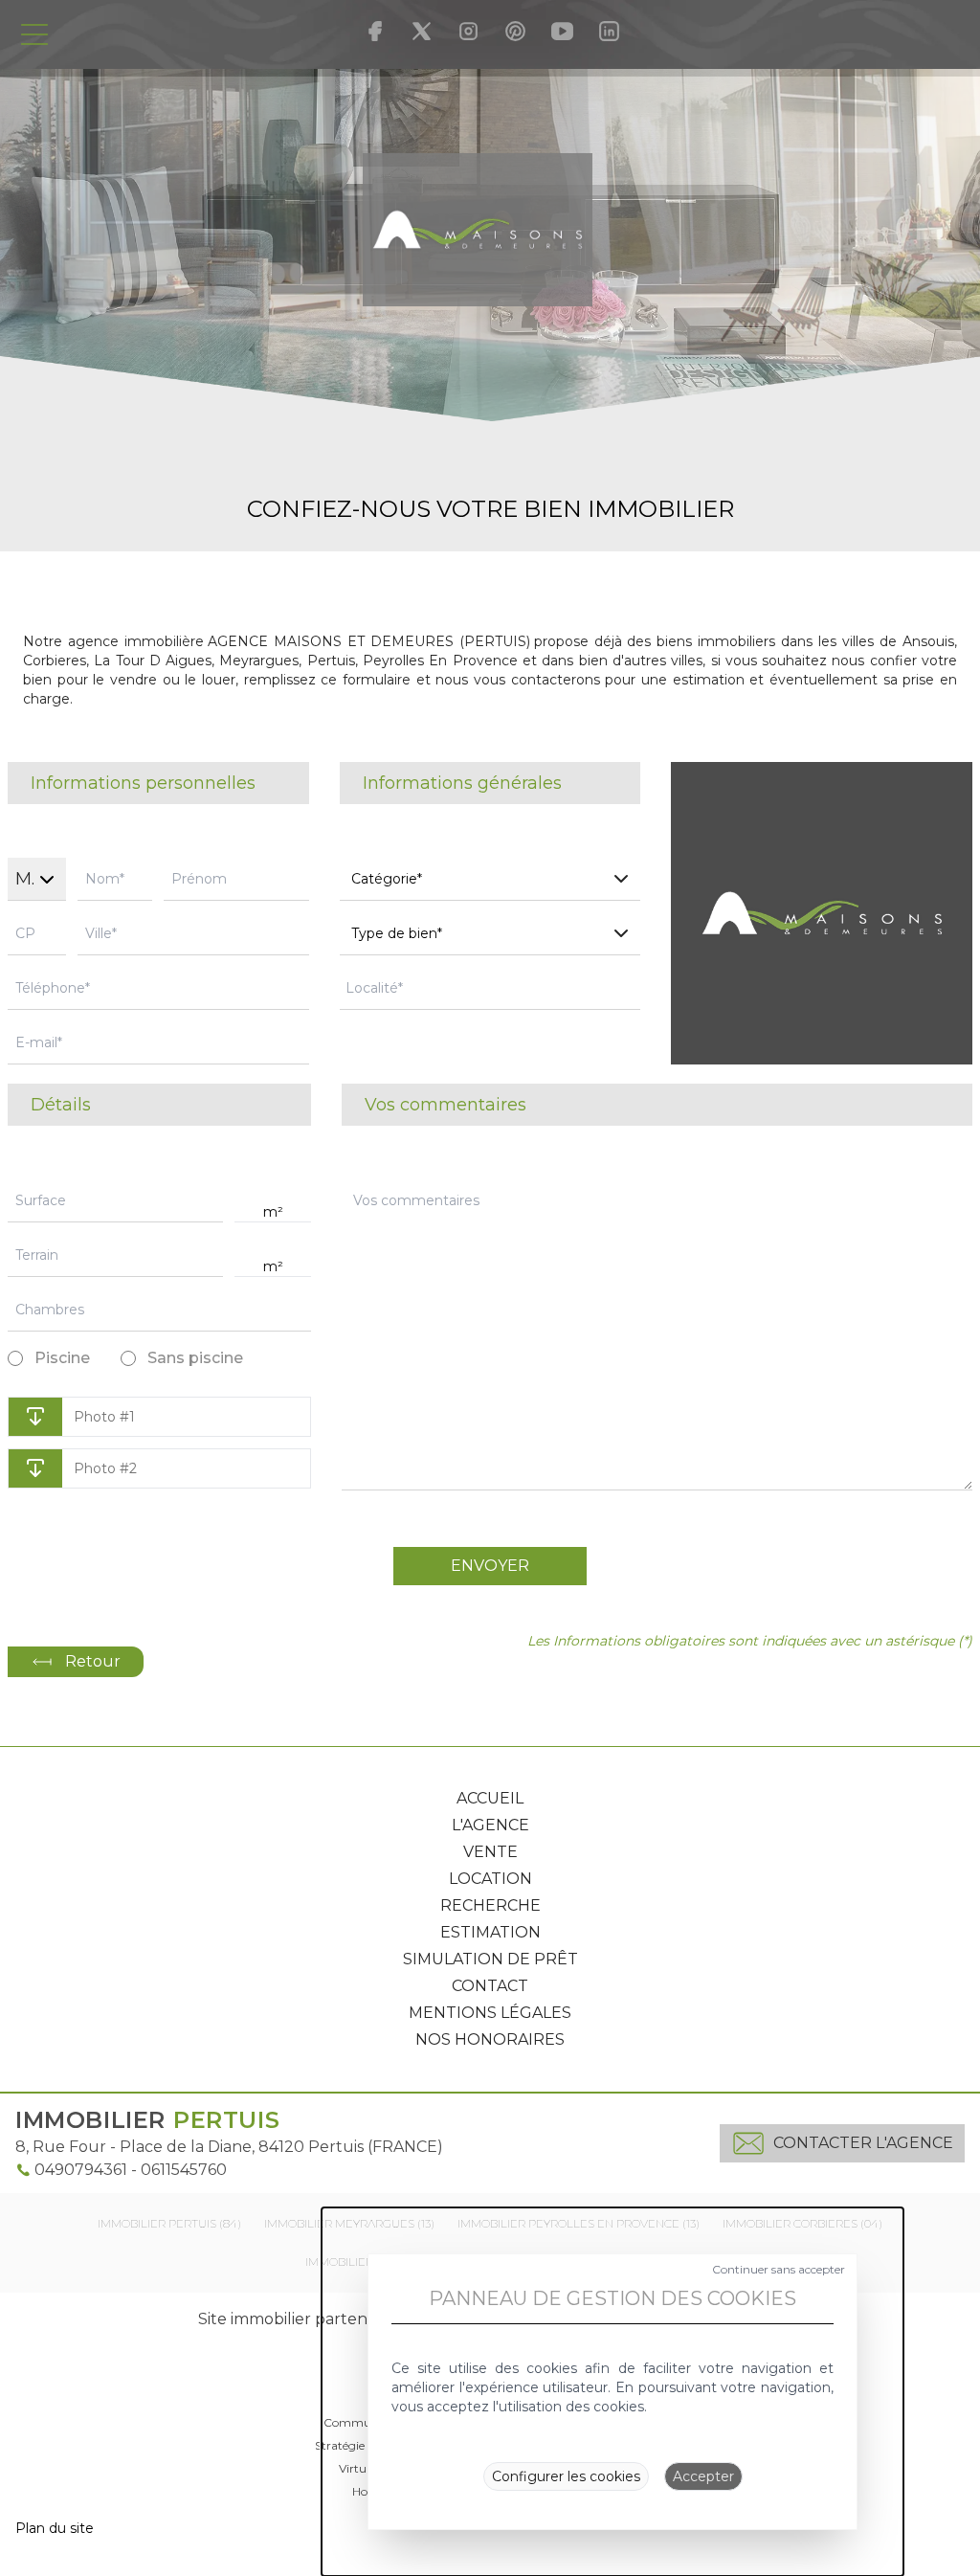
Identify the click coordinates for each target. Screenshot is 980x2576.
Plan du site (55, 2528)
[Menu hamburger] (34, 34)
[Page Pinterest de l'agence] (515, 31)
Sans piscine (195, 1358)
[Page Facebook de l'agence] (375, 31)
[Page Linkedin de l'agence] (609, 31)
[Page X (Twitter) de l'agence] (422, 31)
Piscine (62, 1358)
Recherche (490, 1905)
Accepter (703, 2476)
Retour (93, 1661)
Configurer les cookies (566, 2476)
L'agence (490, 1825)
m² (273, 1212)
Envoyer (490, 1566)
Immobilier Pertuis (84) (169, 2223)
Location (490, 1879)
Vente (490, 1852)
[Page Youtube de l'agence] (562, 31)
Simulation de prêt (490, 1959)
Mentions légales (490, 2013)
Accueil (490, 1798)
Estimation (490, 1932)
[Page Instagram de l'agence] (468, 31)
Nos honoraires (490, 2039)
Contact (490, 1986)
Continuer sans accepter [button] (779, 2269)
